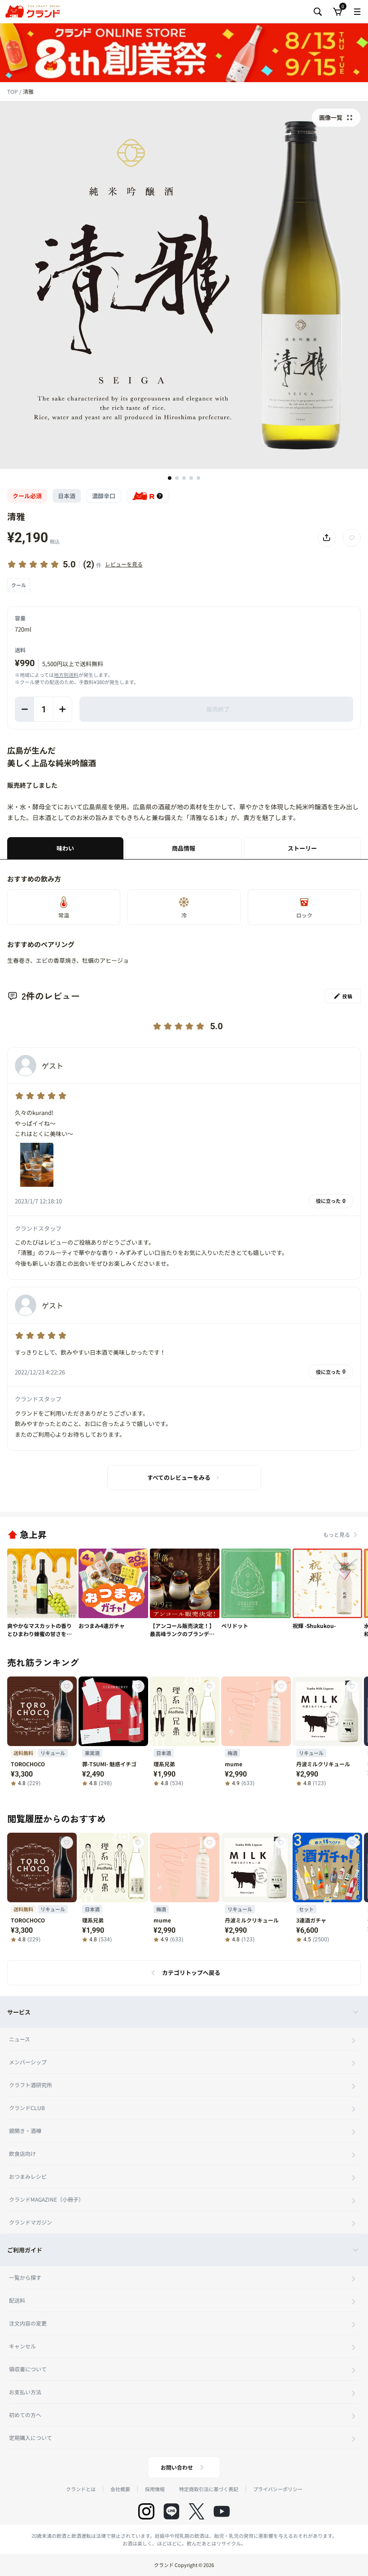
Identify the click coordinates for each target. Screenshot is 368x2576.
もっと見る (337, 1534)
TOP (13, 91)
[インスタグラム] (146, 2511)
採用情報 (155, 2489)
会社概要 (120, 2489)
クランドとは (81, 2489)
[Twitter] (197, 2511)
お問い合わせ (177, 2467)
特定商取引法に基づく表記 (209, 2489)
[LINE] (171, 2511)
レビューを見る (124, 564)
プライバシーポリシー (278, 2489)
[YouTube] (222, 2511)
